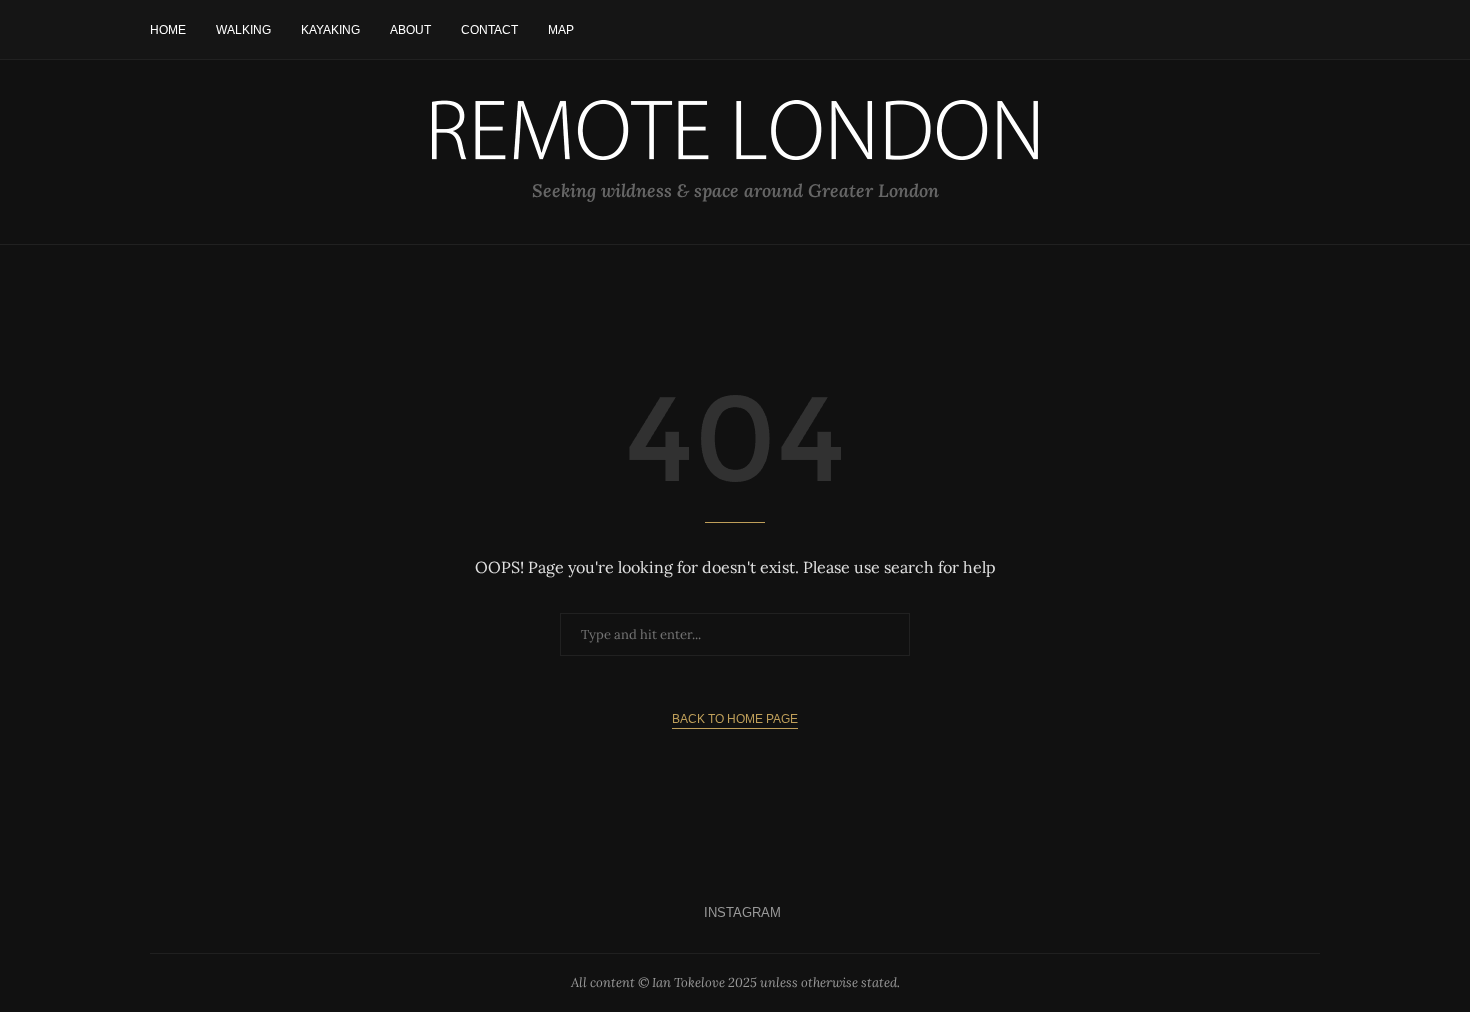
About (410, 30)
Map (561, 30)
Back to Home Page (735, 719)
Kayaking (330, 30)
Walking (243, 30)
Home (168, 30)
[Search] (1310, 30)
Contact (489, 30)
